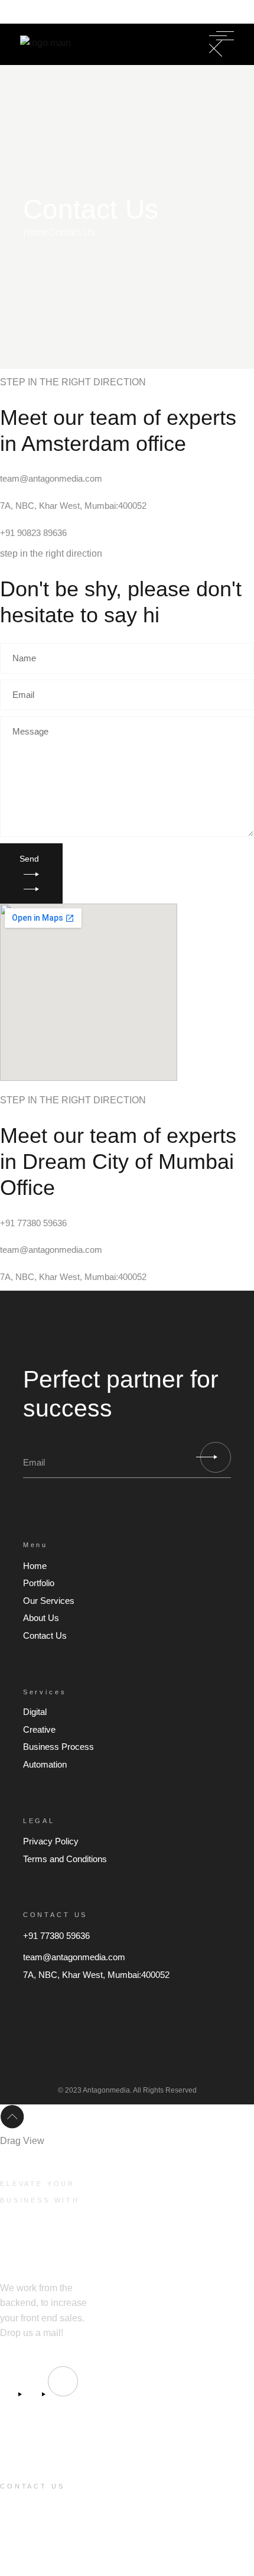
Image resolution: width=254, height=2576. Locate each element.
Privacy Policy (51, 1841)
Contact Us (45, 1635)
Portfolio (39, 1583)
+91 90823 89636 (33, 533)
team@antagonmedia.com (51, 478)
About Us (41, 1618)
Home (35, 1566)
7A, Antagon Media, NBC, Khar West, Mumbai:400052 (38, 2555)
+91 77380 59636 (64, 14)
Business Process (58, 1747)
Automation (45, 1764)
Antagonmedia (106, 2090)
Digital (35, 1712)
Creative (39, 1729)
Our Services (49, 1601)
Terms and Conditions (65, 1859)
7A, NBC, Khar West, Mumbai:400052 (73, 506)
